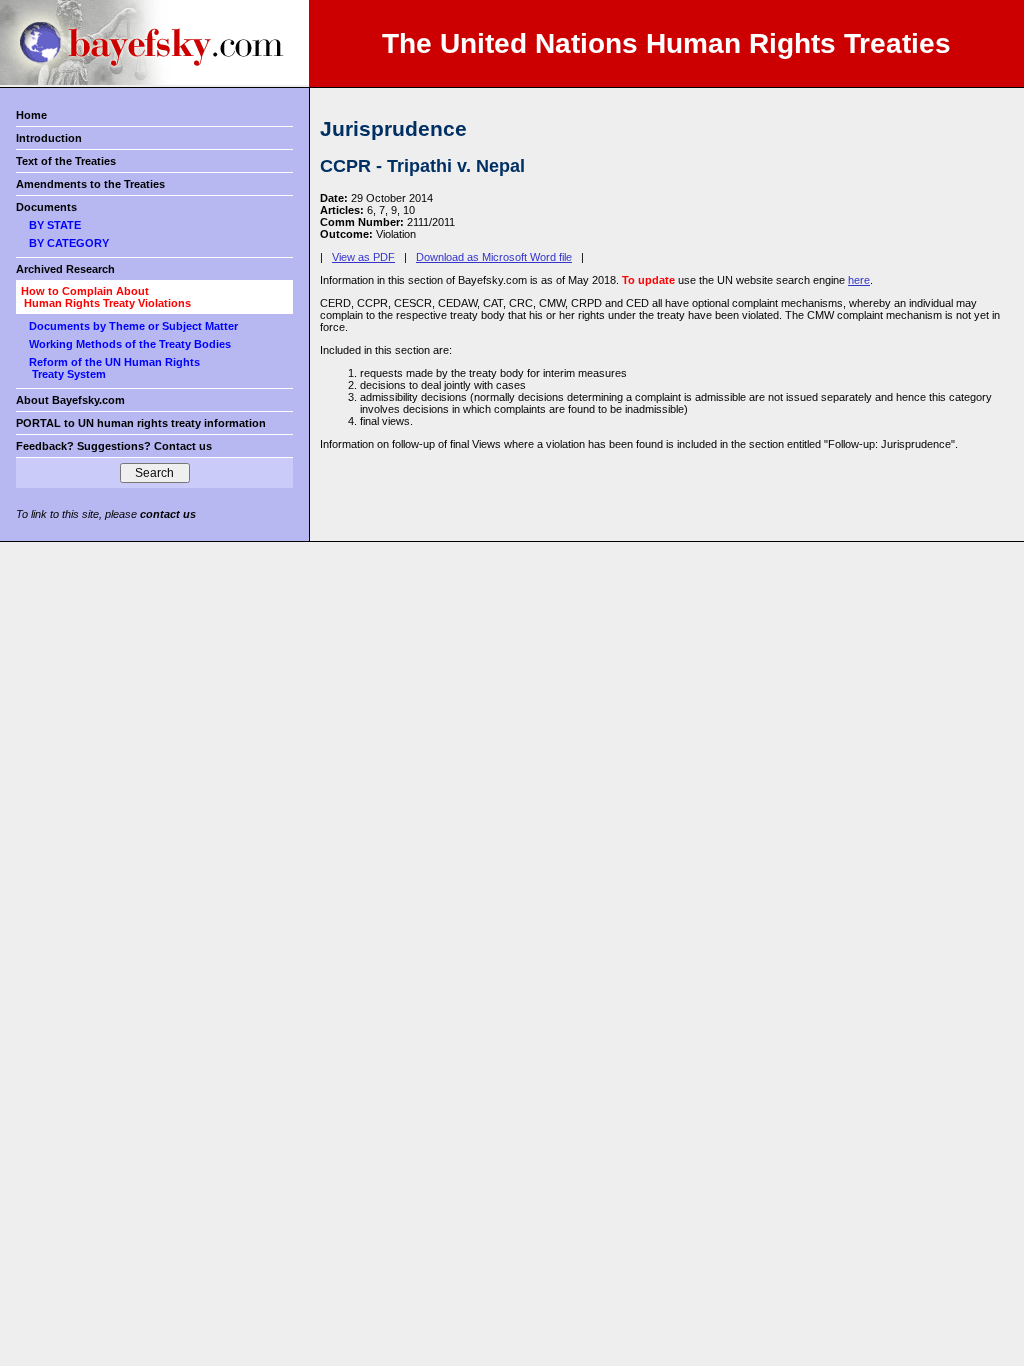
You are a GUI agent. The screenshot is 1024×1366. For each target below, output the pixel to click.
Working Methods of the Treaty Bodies (130, 344)
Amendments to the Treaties (90, 184)
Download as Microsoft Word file (494, 257)
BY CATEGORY (69, 243)
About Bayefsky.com (70, 400)
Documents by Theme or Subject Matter (133, 326)
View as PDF (363, 257)
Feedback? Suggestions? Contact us (114, 446)
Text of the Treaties (66, 161)
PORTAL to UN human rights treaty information (141, 423)
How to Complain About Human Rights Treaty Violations (106, 297)
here (859, 280)
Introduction (49, 138)
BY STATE (55, 225)
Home (31, 115)
